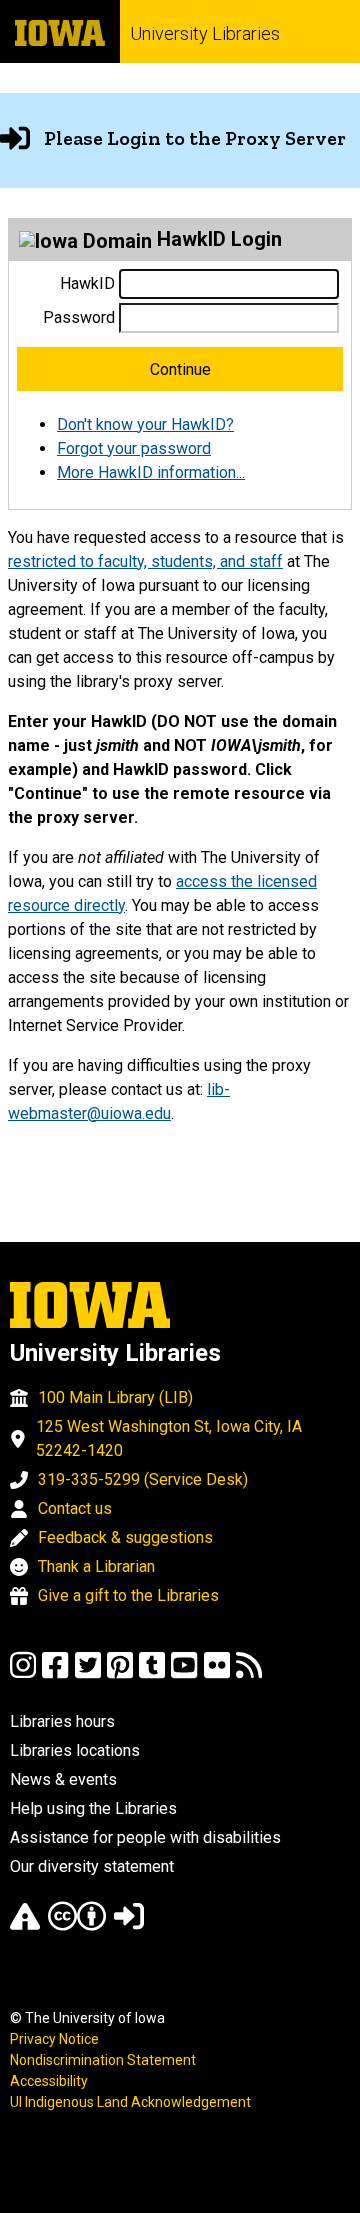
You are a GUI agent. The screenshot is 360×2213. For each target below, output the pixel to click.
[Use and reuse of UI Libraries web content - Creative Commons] (77, 1925)
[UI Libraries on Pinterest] (120, 1674)
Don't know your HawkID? (145, 424)
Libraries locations (75, 1750)
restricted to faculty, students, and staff (145, 561)
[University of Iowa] (60, 31)
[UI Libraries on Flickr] (217, 1674)
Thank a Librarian (96, 1566)
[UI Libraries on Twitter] (88, 1674)
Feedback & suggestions (125, 1537)
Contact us (75, 1508)
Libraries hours (62, 1721)
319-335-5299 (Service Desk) (143, 1479)
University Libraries (205, 33)
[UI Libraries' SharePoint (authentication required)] (129, 1925)
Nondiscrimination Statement (103, 2060)
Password (79, 317)
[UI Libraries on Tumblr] (152, 1674)
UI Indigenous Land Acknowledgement (130, 2102)
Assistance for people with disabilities (145, 1837)
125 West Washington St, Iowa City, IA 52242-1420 (169, 1438)
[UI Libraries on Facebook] (55, 1674)
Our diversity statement (92, 1866)
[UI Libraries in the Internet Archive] (25, 1925)
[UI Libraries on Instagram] (23, 1674)
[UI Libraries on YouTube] (184, 1674)
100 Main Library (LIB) (115, 1397)
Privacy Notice (54, 2039)
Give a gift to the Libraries (128, 1595)
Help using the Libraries (93, 1808)
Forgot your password (134, 448)
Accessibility (49, 2081)
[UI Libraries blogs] (249, 1674)
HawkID (87, 283)
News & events (63, 1779)
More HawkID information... (151, 472)
